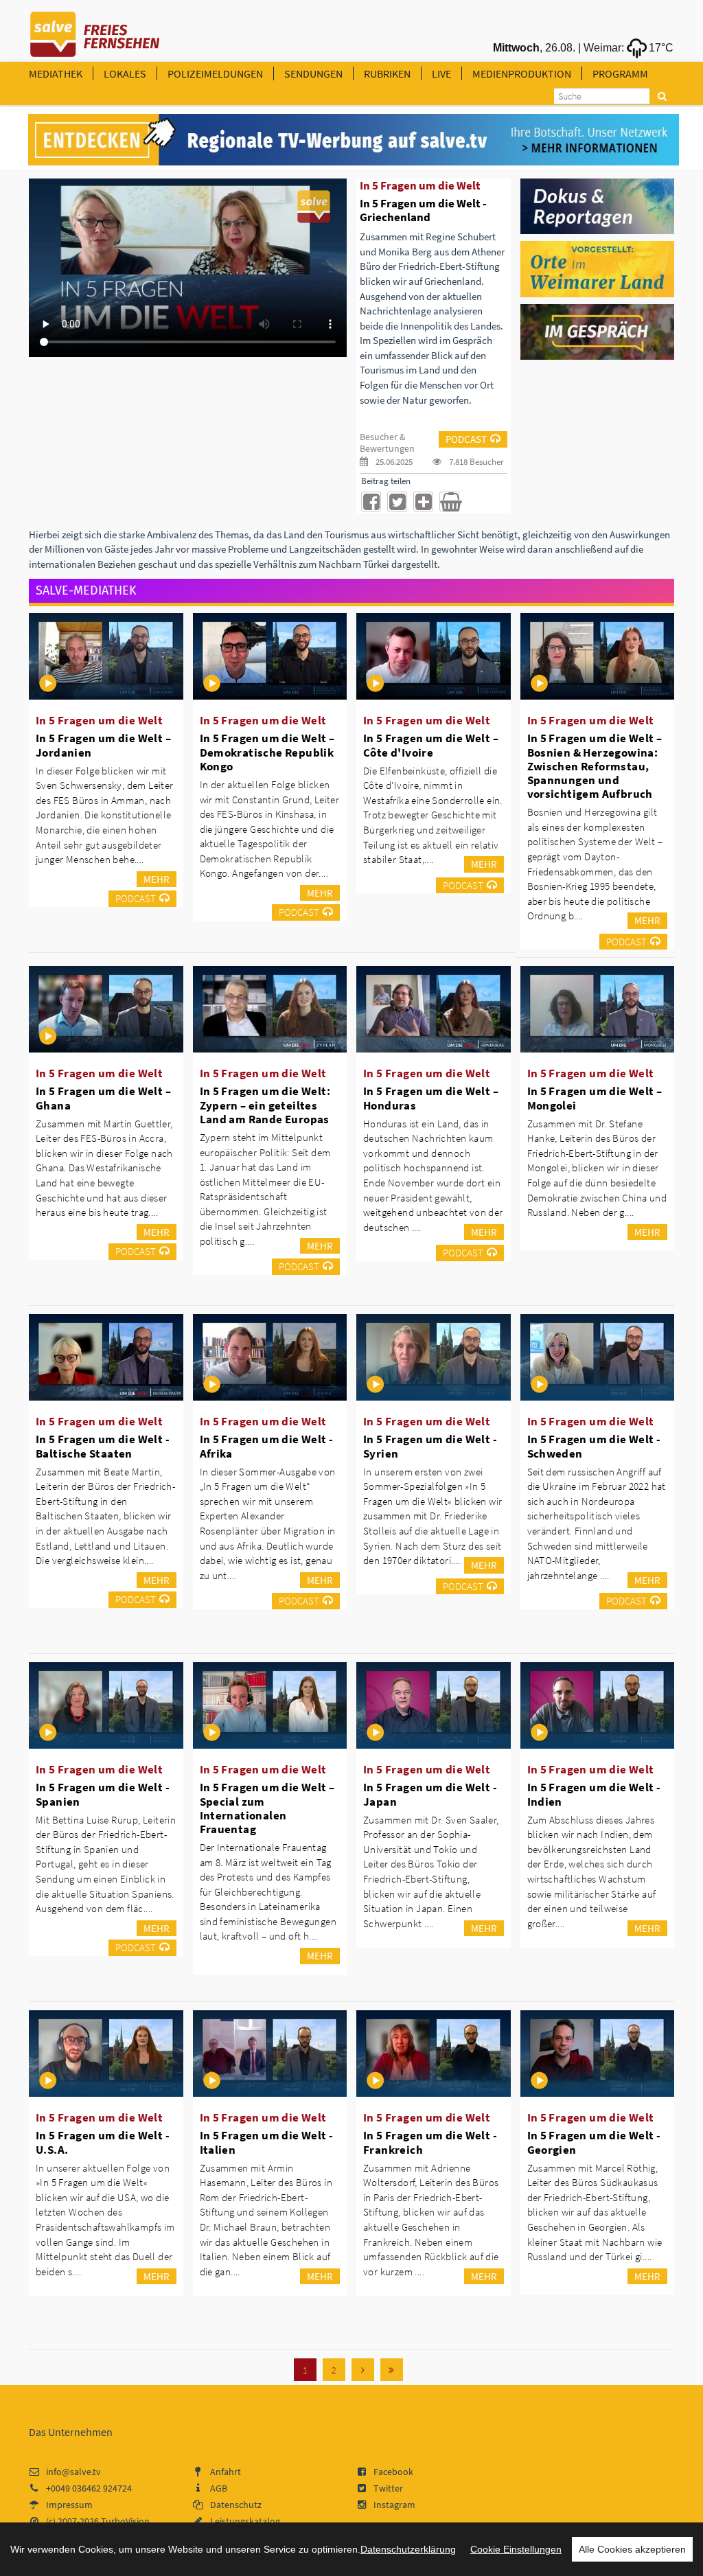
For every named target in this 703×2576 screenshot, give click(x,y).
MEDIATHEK (56, 73)
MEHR (157, 879)
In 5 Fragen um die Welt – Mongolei (595, 1098)
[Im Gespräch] (598, 331)
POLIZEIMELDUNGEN (215, 73)
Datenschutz (236, 2505)
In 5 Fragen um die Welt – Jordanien (103, 745)
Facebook (393, 2472)
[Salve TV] (95, 30)
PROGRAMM (620, 73)
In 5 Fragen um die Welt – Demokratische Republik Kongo (267, 752)
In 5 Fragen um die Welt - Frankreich (430, 2142)
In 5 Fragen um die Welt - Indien (594, 1794)
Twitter (388, 2488)
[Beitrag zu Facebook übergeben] (371, 502)
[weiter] (363, 2370)
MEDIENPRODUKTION (522, 73)
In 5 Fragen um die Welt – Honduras (431, 1098)
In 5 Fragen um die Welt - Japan (430, 1794)
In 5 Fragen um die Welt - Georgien (594, 2142)
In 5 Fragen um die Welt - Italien (267, 2142)
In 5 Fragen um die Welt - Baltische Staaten (103, 1446)
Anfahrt (226, 2472)
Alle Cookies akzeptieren (632, 2549)
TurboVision (125, 2521)
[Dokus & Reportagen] (598, 205)
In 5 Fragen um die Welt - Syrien (430, 1446)
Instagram (394, 2505)
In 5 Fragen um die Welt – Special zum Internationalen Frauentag (267, 1808)
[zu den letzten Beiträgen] (392, 2370)
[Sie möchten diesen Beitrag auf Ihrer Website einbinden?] (423, 502)
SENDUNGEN (313, 73)
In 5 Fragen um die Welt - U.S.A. (103, 2142)
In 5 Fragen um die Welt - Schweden (594, 1446)
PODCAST (466, 439)
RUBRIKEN (387, 73)
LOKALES (125, 73)
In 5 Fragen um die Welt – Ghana (103, 1098)
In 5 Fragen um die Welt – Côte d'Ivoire (431, 745)
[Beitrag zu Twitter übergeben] (397, 502)
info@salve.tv (73, 2472)
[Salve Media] (354, 140)
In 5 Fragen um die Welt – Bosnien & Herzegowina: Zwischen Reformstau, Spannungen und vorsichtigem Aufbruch (595, 766)
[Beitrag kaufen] (449, 502)
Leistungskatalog (245, 2521)
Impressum (69, 2505)
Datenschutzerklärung (408, 2549)
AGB (219, 2488)
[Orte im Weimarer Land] (598, 268)
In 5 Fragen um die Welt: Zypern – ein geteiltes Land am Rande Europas (265, 1105)
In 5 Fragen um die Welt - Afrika (267, 1446)
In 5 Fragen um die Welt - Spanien (103, 1794)
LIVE (441, 73)
